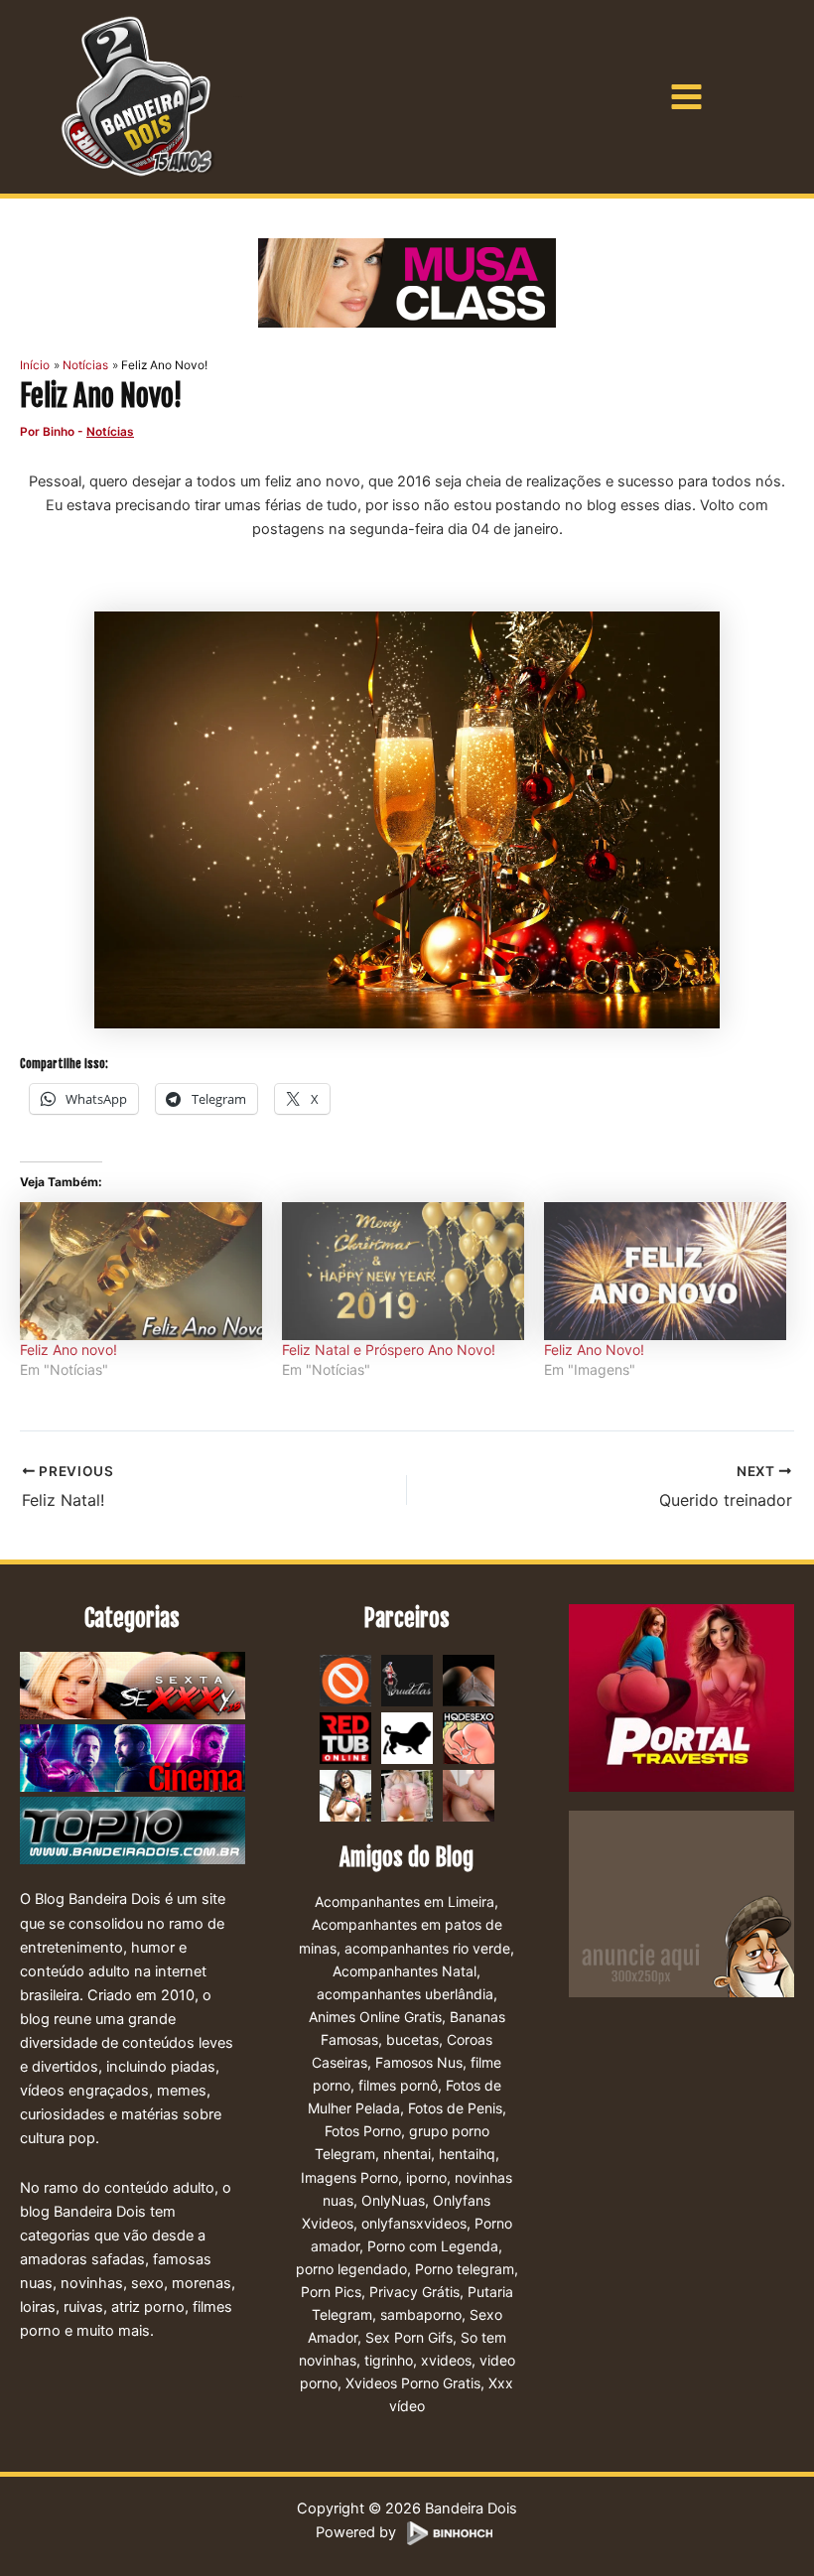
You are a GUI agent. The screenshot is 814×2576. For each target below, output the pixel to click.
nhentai (407, 2154)
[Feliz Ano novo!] (141, 1271)
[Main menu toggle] (686, 97)
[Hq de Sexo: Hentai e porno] (469, 1737)
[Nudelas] (407, 1680)
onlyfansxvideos (414, 2223)
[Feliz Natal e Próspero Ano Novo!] (403, 1271)
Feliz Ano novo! (68, 1350)
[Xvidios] (345, 1795)
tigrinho (389, 2360)
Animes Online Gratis (375, 2017)
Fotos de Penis (455, 2108)
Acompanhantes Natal (405, 1971)
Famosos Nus (419, 2062)
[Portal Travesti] (681, 1697)
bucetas (412, 2039)
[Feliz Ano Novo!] (665, 1271)
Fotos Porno (363, 2131)
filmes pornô (398, 2085)
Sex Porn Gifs (409, 2337)
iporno (426, 2177)
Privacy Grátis (414, 2292)
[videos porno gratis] (469, 1680)
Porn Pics (331, 2292)
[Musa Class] (407, 283)
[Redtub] (345, 1737)
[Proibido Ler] (345, 1680)
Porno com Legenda (433, 2246)
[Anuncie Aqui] (681, 1903)
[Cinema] (133, 1760)
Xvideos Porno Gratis (413, 2383)
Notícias (110, 432)
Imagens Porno (349, 2177)
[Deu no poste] (407, 1737)
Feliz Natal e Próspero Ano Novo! (389, 1350)
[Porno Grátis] (407, 1795)
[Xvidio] (469, 1795)
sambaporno (421, 2314)
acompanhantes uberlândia (405, 1994)
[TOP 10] (133, 1832)
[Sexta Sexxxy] (133, 1688)
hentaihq (467, 2154)
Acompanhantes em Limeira (405, 1901)
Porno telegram (465, 2269)
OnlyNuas (393, 2200)
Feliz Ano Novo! (594, 1350)
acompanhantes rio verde (427, 1948)
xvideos (446, 2360)
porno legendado (351, 2269)
